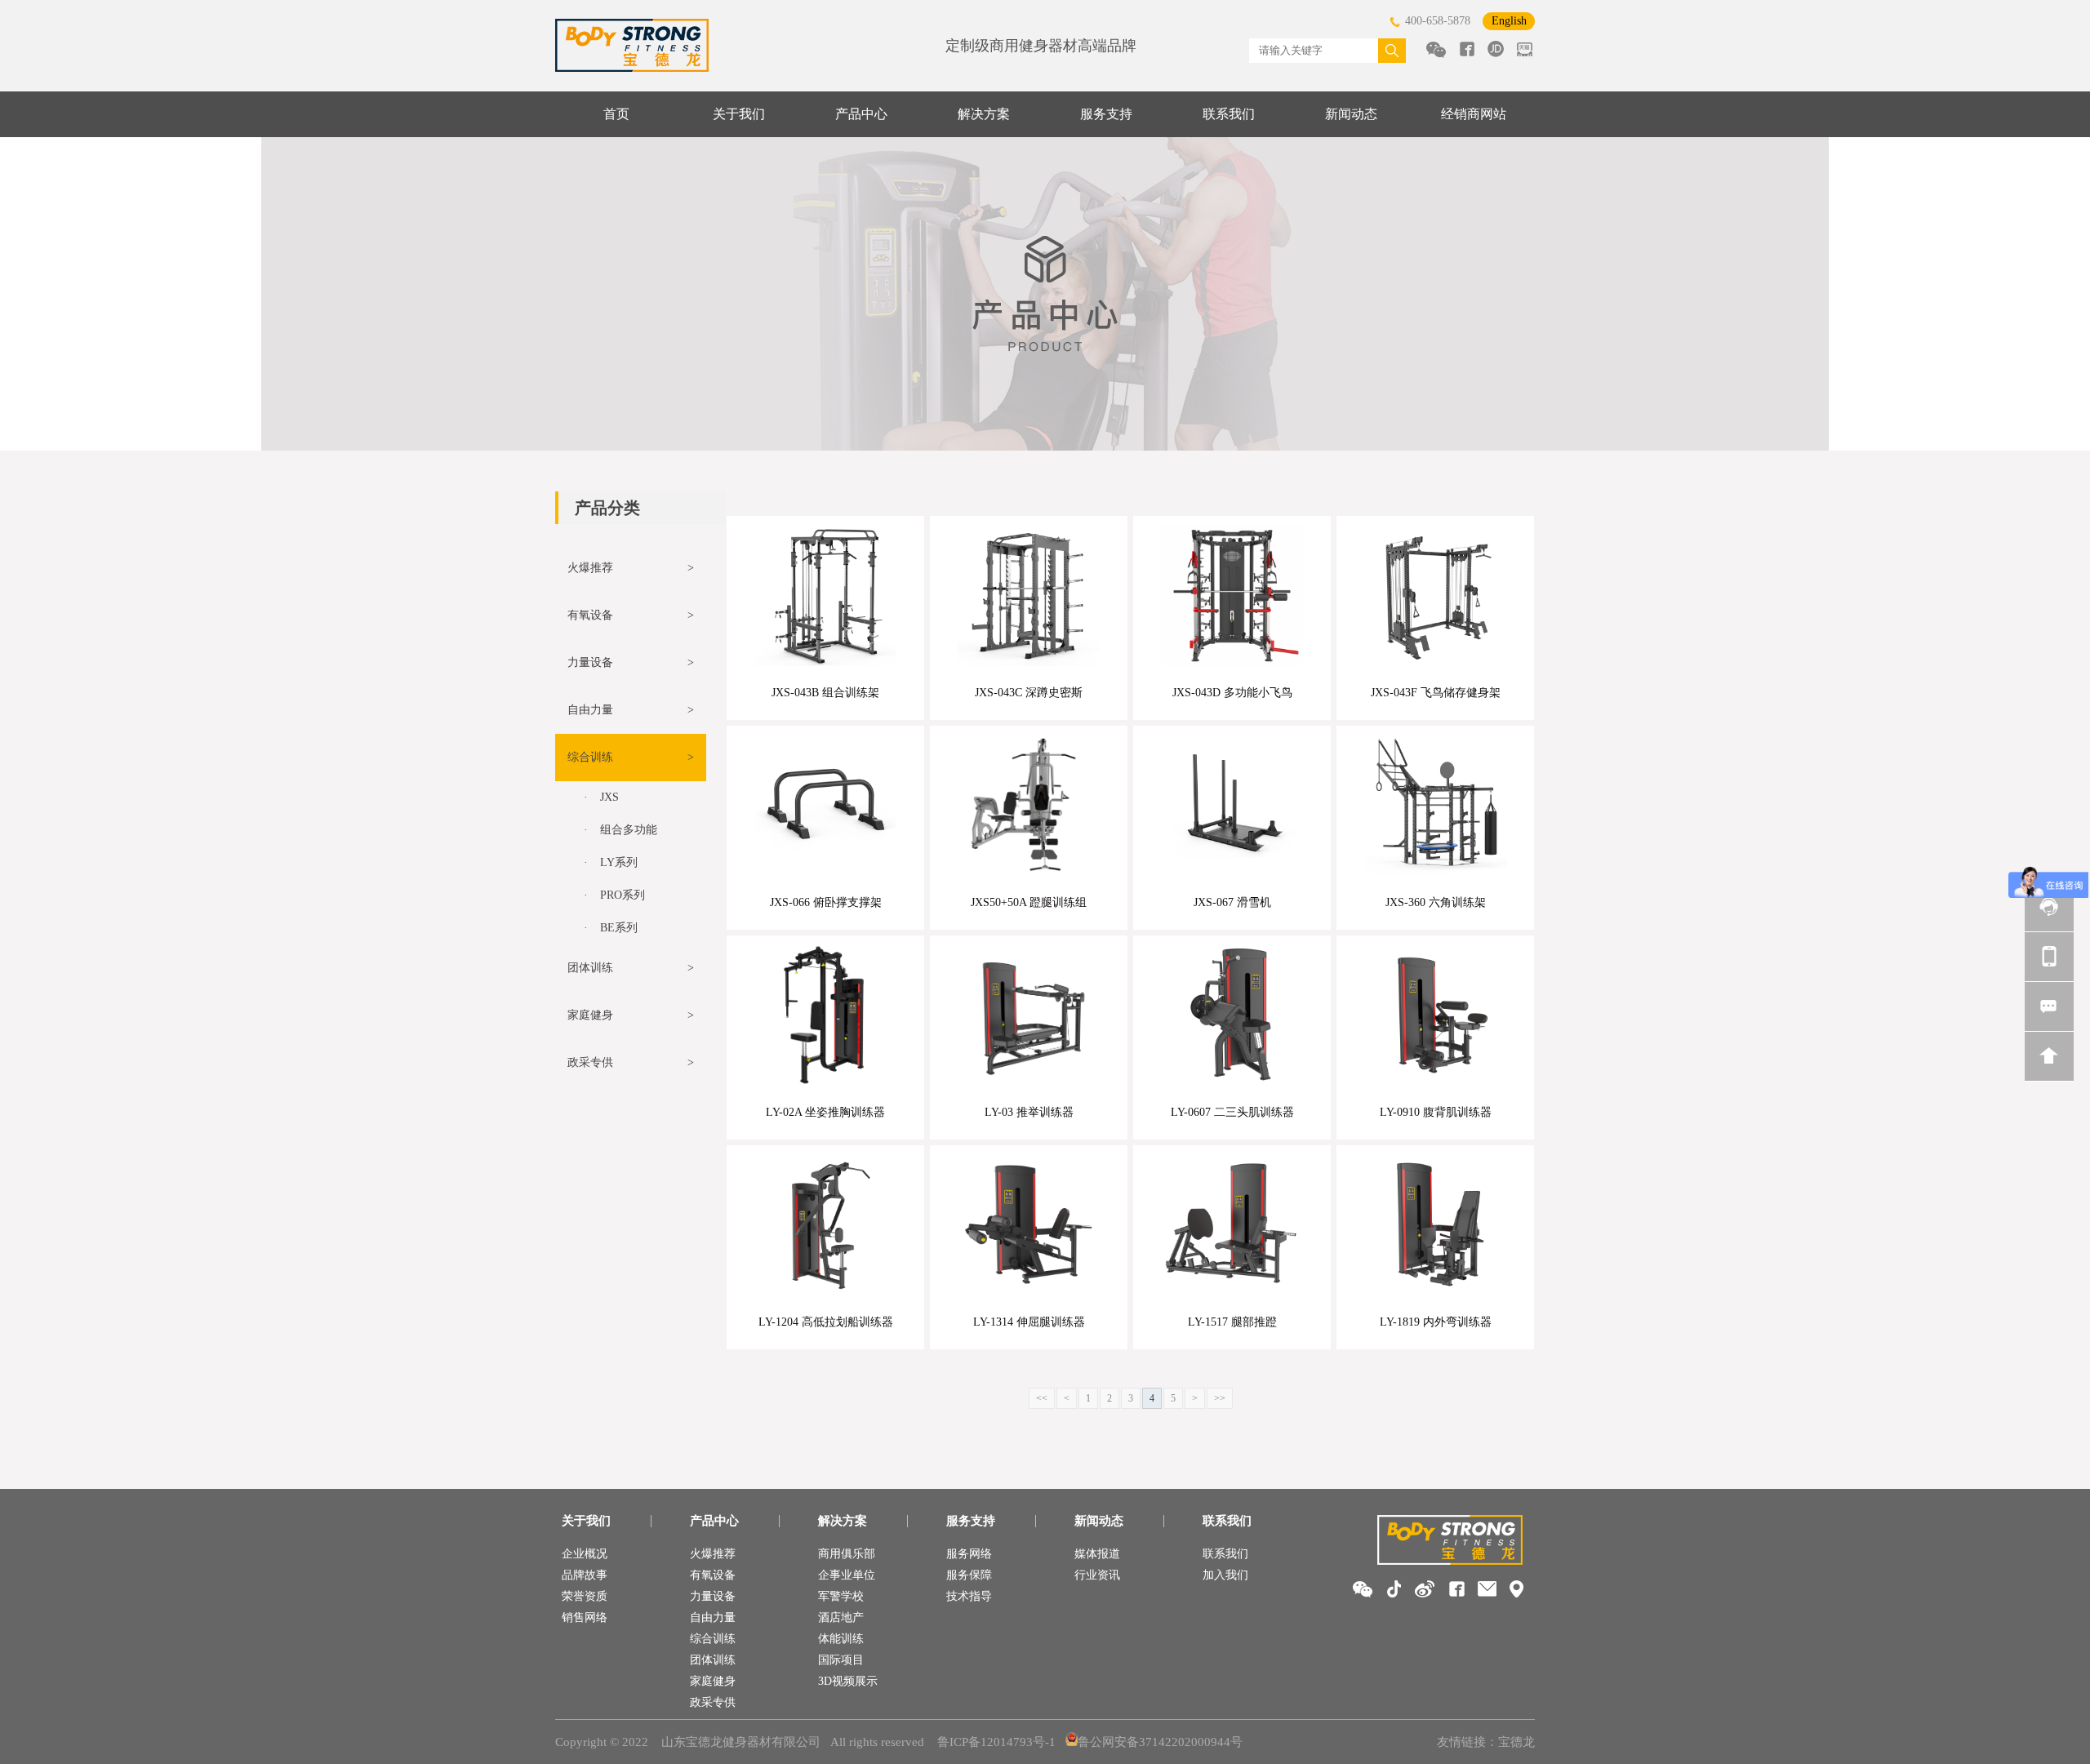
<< (1042, 1398)
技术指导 (969, 1596)
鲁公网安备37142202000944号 (1160, 1742)
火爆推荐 (713, 1554)
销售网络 (585, 1617)
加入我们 (1225, 1575)
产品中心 (861, 114)
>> (1220, 1398)
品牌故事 (585, 1575)
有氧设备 (713, 1575)
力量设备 (713, 1596)
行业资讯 (1097, 1575)
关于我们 (739, 114)
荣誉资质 (585, 1596)
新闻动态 (1351, 114)
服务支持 (1106, 114)
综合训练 (713, 1639)
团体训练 (713, 1660)
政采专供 (713, 1702)
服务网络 (969, 1554)
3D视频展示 (848, 1681)
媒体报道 (1097, 1554)
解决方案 (984, 114)
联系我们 (1229, 114)
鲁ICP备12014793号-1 (996, 1742)
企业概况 (585, 1554)
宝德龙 (1516, 1742)
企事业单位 (847, 1575)
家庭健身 (713, 1681)
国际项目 (841, 1660)
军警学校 (841, 1596)
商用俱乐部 (847, 1554)
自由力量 (713, 1617)
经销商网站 (1474, 114)
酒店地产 (841, 1617)
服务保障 (969, 1575)
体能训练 (841, 1639)
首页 (616, 114)
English (1509, 21)
